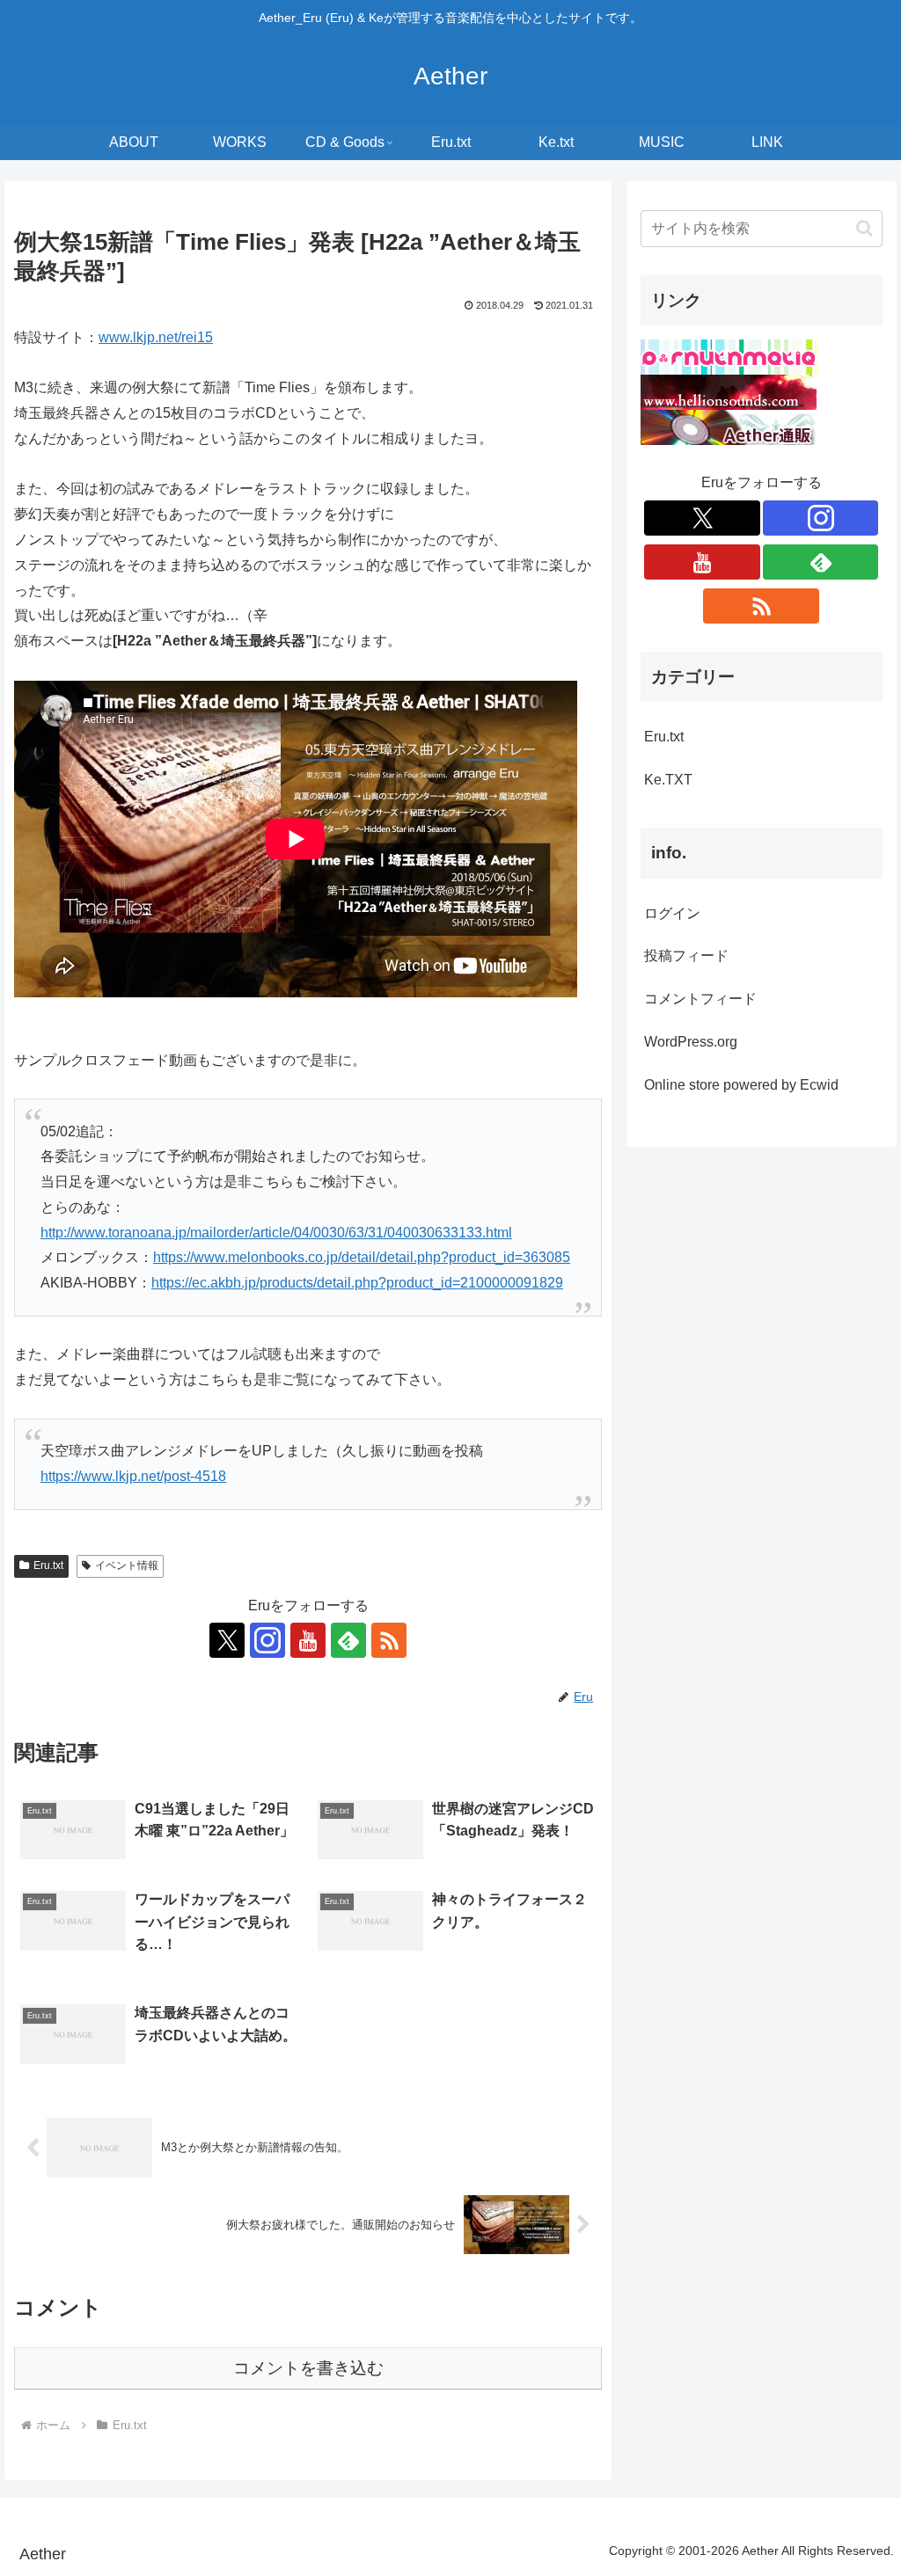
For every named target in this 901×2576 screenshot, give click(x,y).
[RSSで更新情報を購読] (389, 1640)
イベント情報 (127, 1565)
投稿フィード (686, 956)
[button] (864, 228)
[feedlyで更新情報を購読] (348, 1640)
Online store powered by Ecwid (741, 1085)
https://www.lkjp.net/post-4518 (133, 1476)
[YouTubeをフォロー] (308, 1640)
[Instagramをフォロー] (267, 1640)
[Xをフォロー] (227, 1640)
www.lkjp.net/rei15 (156, 337)
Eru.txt (48, 1565)
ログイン (672, 913)
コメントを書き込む (308, 2368)
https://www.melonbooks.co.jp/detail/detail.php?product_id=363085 (362, 1257)
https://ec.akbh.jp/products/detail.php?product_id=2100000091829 (357, 1283)
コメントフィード (700, 999)
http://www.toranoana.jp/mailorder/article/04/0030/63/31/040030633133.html (276, 1233)
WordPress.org (691, 1042)
